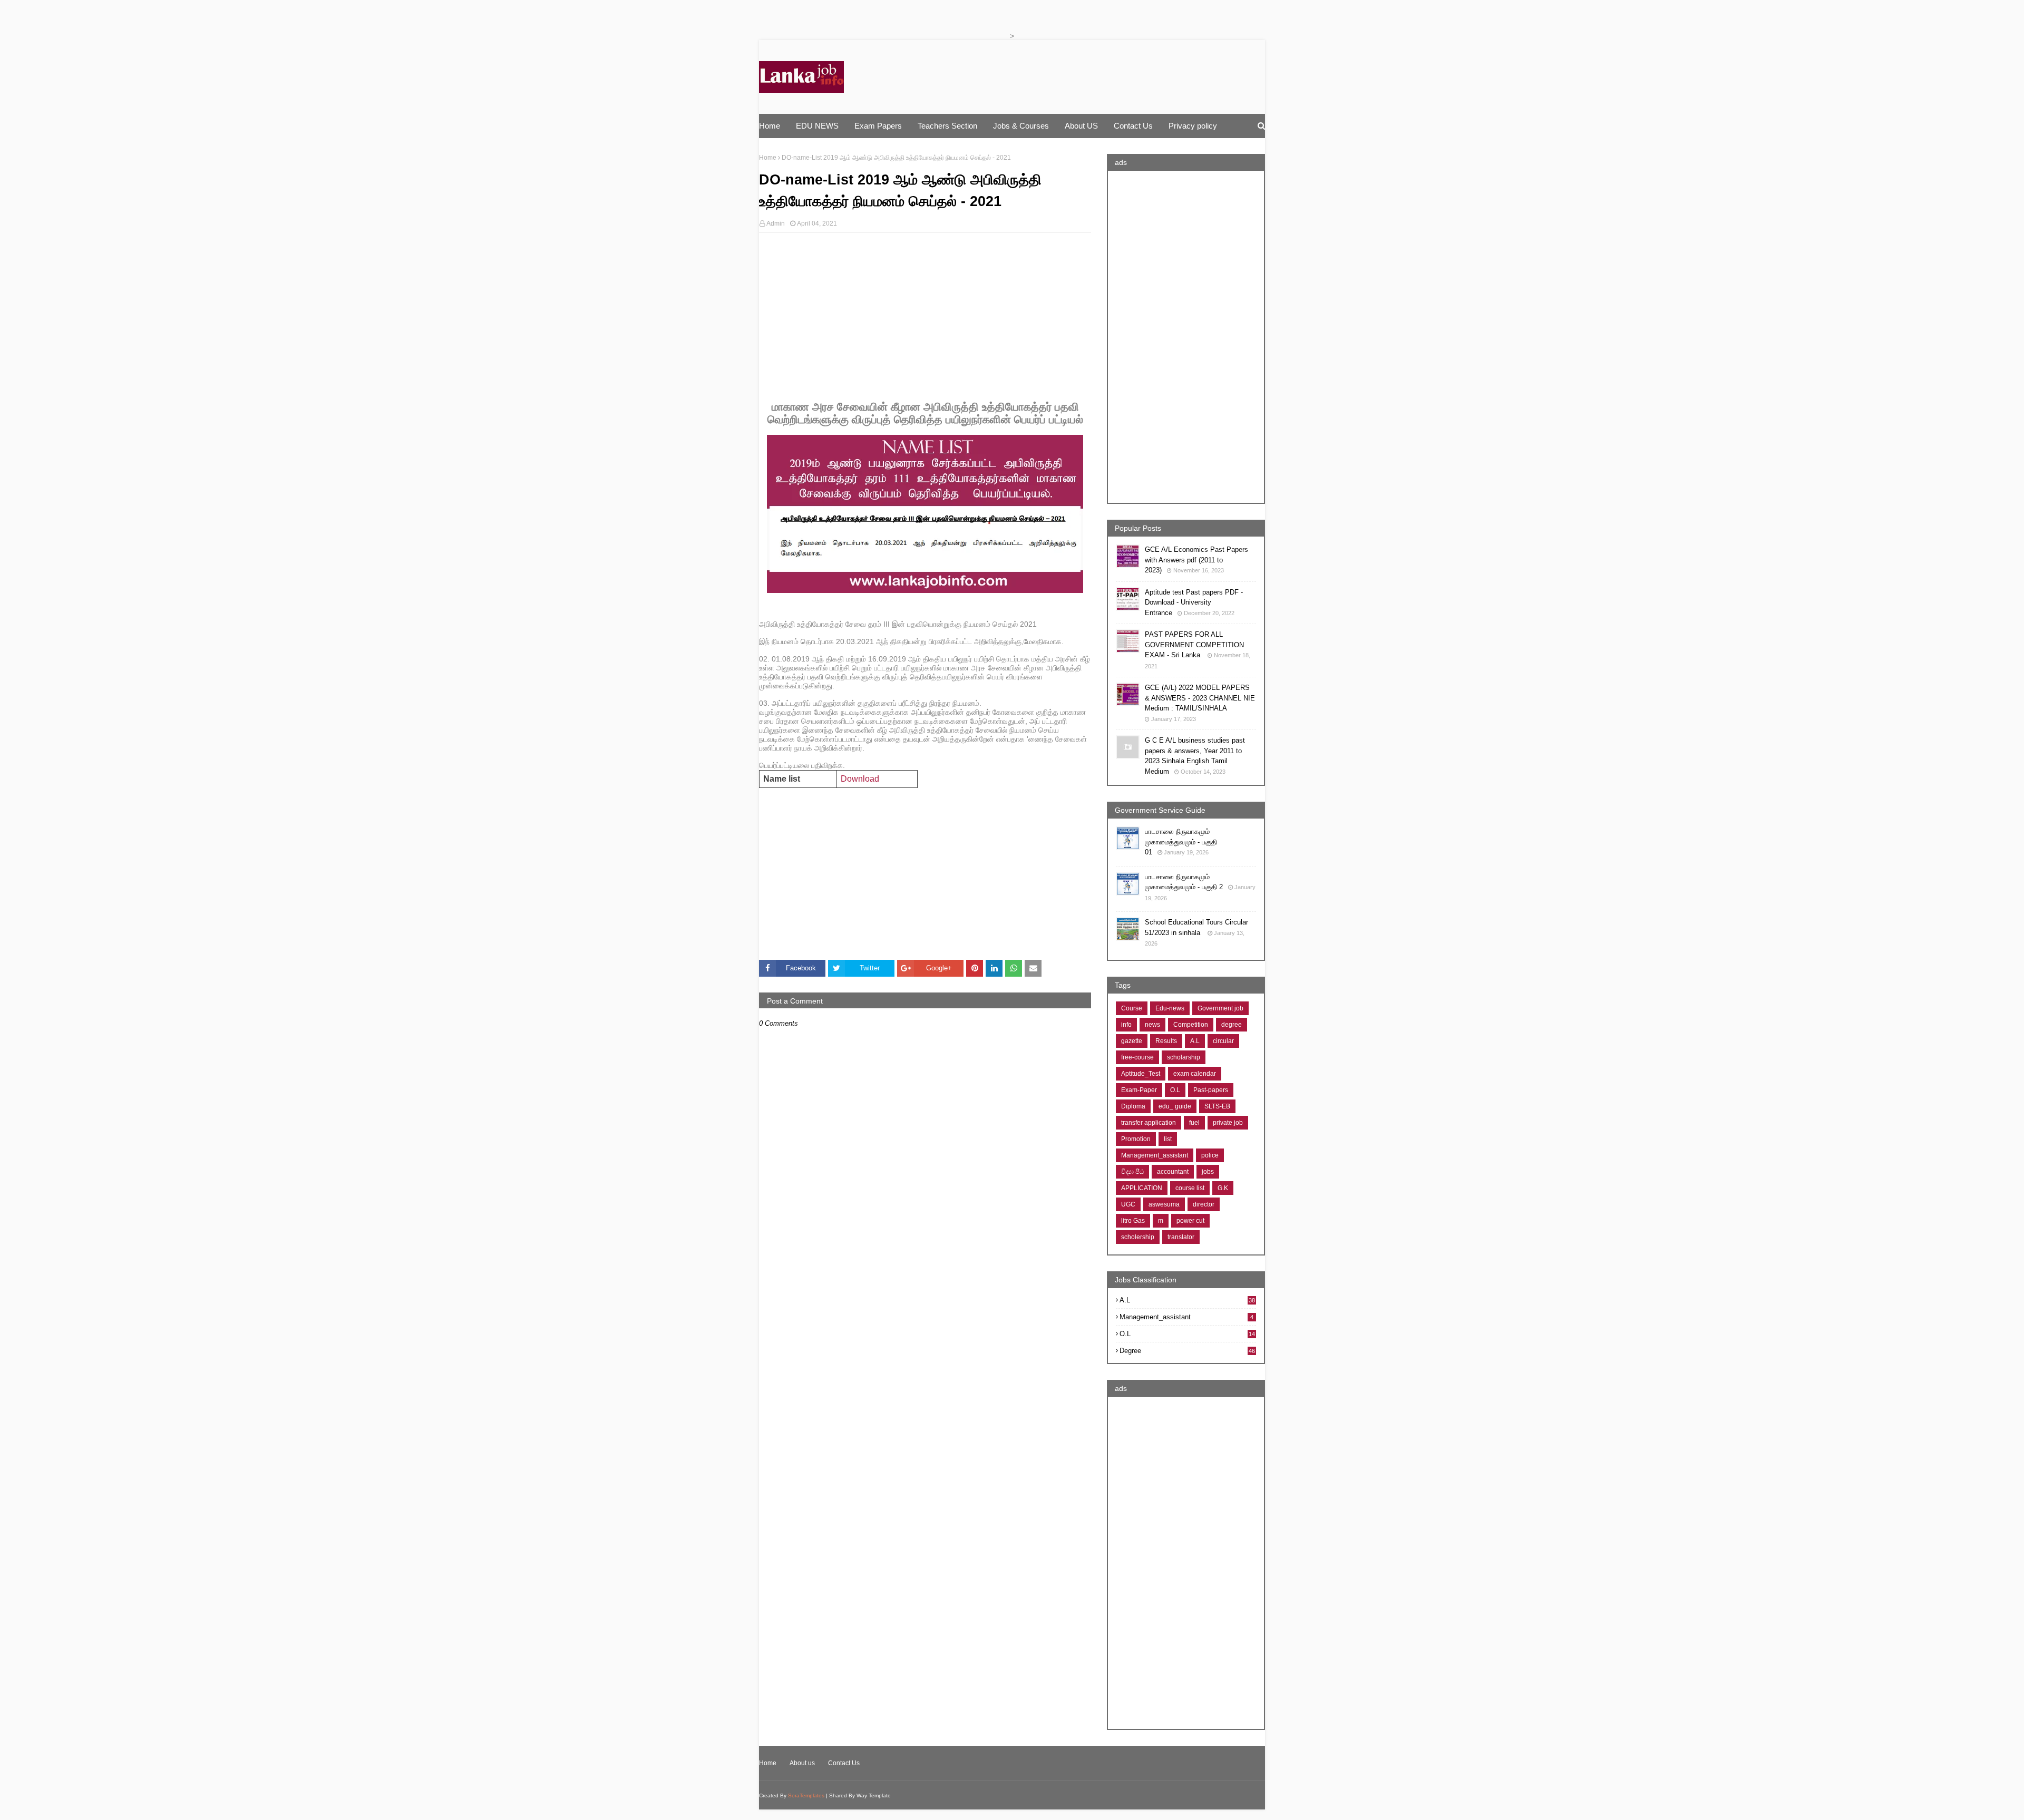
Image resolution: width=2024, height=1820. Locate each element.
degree (1232, 1025)
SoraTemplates (806, 1795)
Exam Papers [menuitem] (878, 126)
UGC (1128, 1204)
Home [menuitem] (770, 126)
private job (1228, 1123)
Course (1132, 1008)
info (1126, 1025)
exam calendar (1195, 1074)
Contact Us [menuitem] (1133, 126)
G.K (1223, 1188)
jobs (1208, 1172)
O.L (1175, 1090)
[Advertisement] (925, 317)
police (1210, 1155)
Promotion (1136, 1139)
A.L (1195, 1041)
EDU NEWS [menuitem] (817, 126)
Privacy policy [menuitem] (1193, 126)
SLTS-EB (1217, 1106)
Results (1166, 1041)
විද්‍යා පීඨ (1132, 1172)
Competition (1191, 1025)
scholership (1138, 1237)
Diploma (1133, 1106)
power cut (1190, 1221)
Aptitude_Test (1141, 1074)
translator (1181, 1237)
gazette (1132, 1041)
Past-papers (1211, 1090)
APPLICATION (1142, 1188)
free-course (1137, 1057)
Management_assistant (1155, 1155)
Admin (776, 223)
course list (1190, 1188)
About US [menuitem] (1081, 126)
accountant (1173, 1172)
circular (1223, 1041)
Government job (1220, 1008)
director (1204, 1204)
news (1152, 1025)
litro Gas (1133, 1221)
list (1168, 1139)
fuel (1194, 1123)
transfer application (1149, 1123)
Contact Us (844, 1763)
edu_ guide (1175, 1106)
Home (768, 158)
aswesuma (1164, 1204)
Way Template (874, 1795)
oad (860, 779)
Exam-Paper (1139, 1090)
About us (802, 1763)
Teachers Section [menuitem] (947, 126)
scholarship (1184, 1057)
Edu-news (1170, 1008)
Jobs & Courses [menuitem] (1021, 126)
